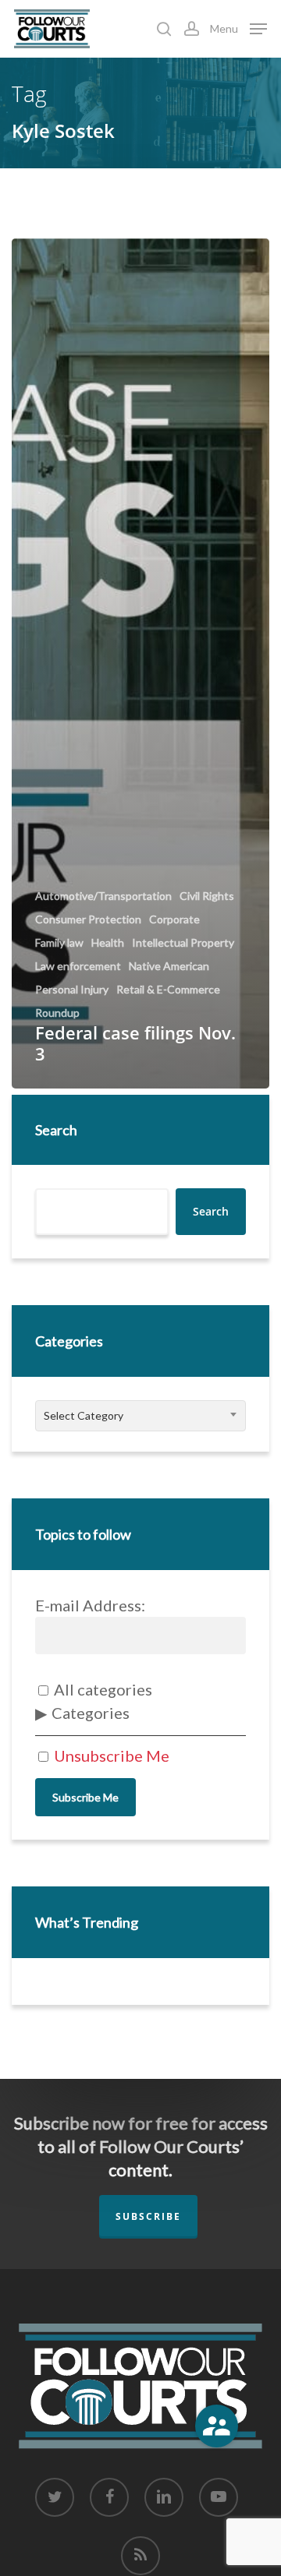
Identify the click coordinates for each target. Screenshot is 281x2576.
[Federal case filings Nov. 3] (140, 663)
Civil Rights (207, 896)
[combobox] (140, 1416)
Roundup (57, 1013)
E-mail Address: (90, 1605)
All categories (101, 1689)
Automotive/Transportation (103, 896)
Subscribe (148, 2216)
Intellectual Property (183, 943)
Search (56, 1130)
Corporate (174, 919)
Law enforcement (78, 966)
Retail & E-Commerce (168, 990)
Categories (91, 1713)
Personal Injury (72, 990)
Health (108, 943)
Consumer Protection (88, 919)
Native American (169, 966)
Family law (59, 943)
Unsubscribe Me (110, 1756)
